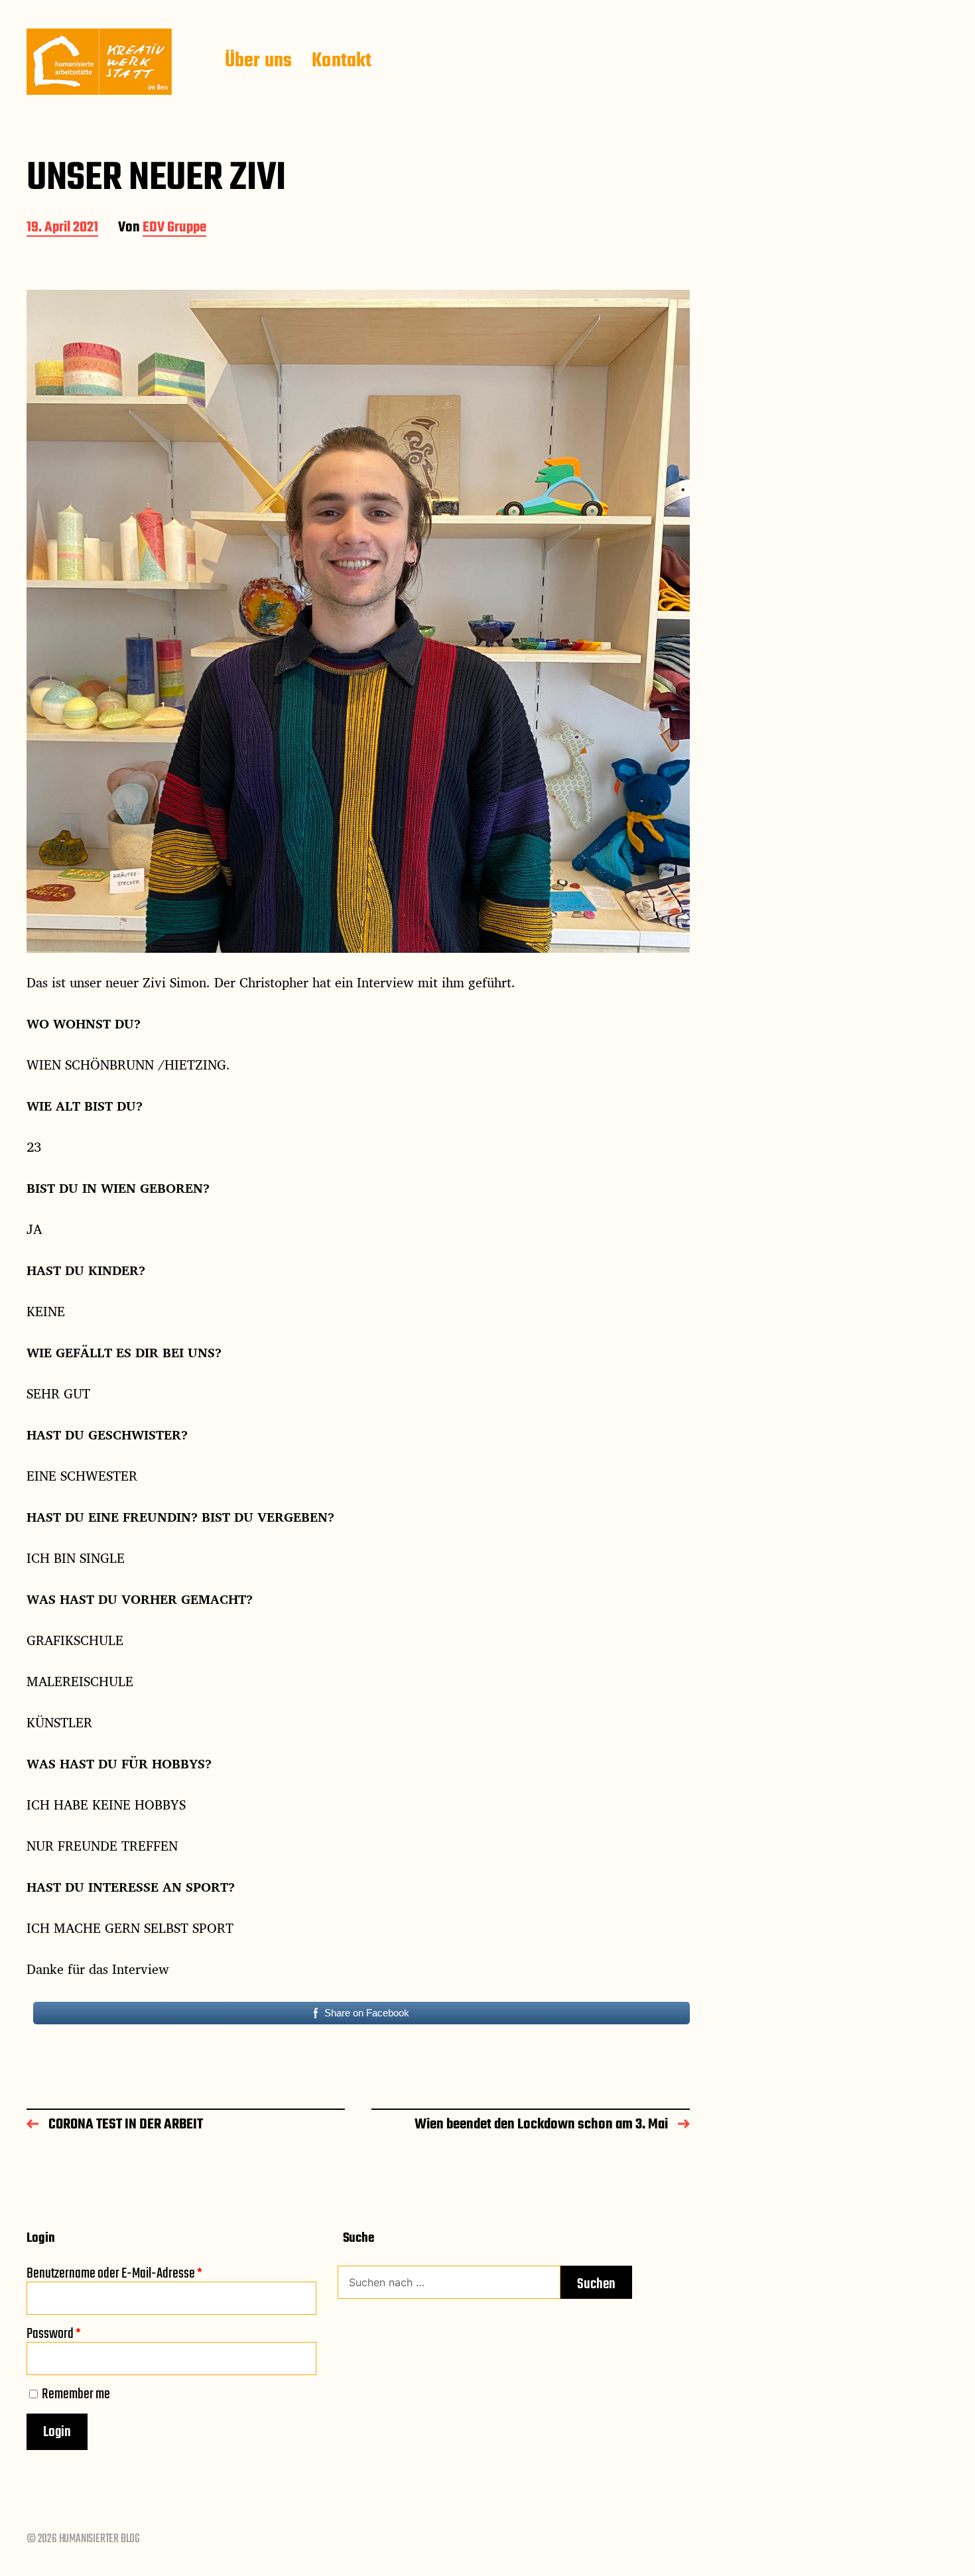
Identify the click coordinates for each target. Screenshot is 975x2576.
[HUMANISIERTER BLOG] (99, 62)
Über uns (258, 62)
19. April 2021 (62, 228)
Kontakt (342, 62)
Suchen (596, 2284)
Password (54, 2334)
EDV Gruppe (174, 228)
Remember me (76, 2394)
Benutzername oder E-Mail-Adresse (114, 2274)
